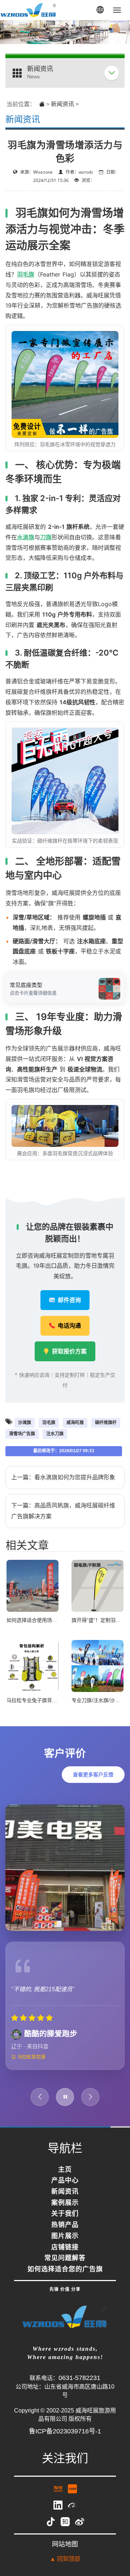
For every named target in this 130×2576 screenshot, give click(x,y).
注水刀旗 (55, 1434)
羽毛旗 (26, 274)
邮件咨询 (69, 1300)
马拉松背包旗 (31, 2067)
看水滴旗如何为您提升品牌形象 (75, 1477)
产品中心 (65, 2191)
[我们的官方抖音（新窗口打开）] (52, 2532)
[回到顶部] (115, 2526)
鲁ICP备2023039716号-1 (65, 2441)
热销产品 (65, 2236)
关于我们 (65, 2224)
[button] (100, 10)
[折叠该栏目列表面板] (112, 73)
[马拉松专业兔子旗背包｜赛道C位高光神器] (32, 1665)
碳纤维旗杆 (106, 1423)
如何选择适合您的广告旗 (65, 2280)
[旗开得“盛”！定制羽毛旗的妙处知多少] (97, 1585)
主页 (65, 2180)
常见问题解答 (65, 2269)
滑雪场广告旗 (22, 1434)
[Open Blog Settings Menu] (115, 2547)
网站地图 (65, 2555)
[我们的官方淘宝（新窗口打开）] (59, 2499)
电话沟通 (69, 1326)
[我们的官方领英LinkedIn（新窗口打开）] (59, 2515)
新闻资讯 (62, 104)
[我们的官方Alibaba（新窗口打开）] (72, 2515)
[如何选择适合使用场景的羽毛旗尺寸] (32, 1585)
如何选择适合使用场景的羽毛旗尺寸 (47, 1620)
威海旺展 (75, 1423)
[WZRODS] (29, 10)
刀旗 (46, 537)
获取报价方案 (69, 1351)
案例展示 (65, 2214)
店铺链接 (65, 2258)
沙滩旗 (25, 1423)
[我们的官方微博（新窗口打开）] (80, 2532)
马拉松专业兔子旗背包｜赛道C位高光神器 (54, 1700)
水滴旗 (26, 537)
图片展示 (65, 2247)
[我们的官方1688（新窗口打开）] (72, 2499)
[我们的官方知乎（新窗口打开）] (66, 2532)
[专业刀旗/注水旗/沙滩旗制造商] (97, 1665)
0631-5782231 (79, 2388)
